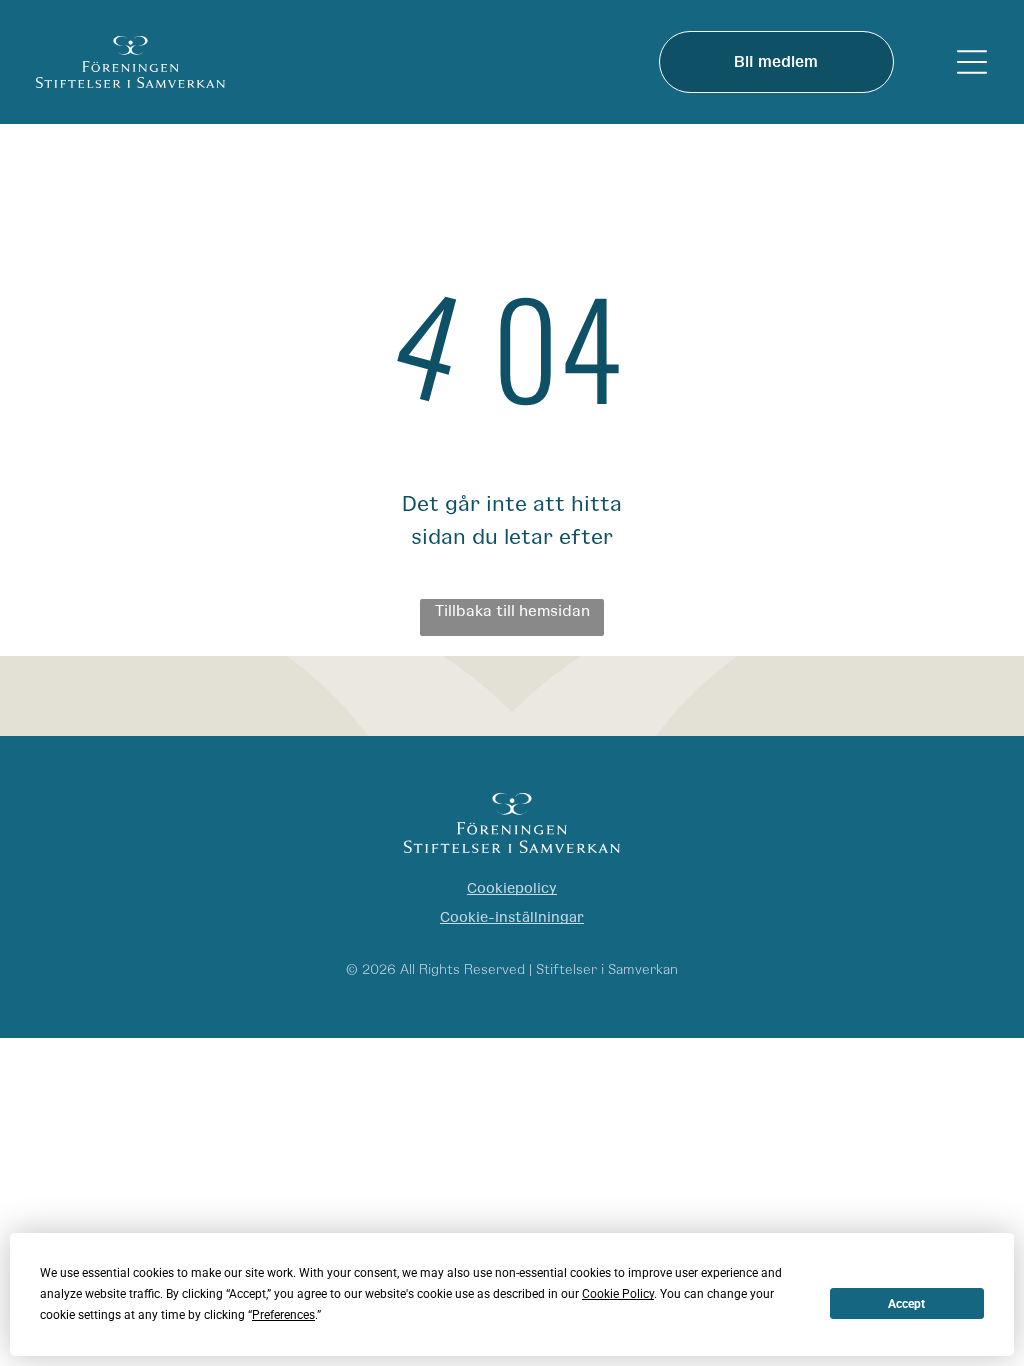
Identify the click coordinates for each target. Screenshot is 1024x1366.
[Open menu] (972, 62)
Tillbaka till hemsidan (512, 611)
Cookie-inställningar (512, 917)
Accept (906, 1304)
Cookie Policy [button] (618, 1294)
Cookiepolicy (512, 888)
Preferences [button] (283, 1315)
